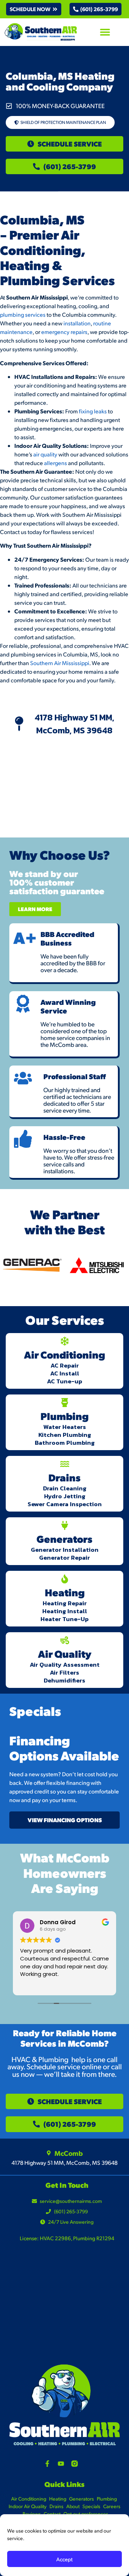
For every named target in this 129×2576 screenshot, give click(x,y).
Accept (64, 2559)
